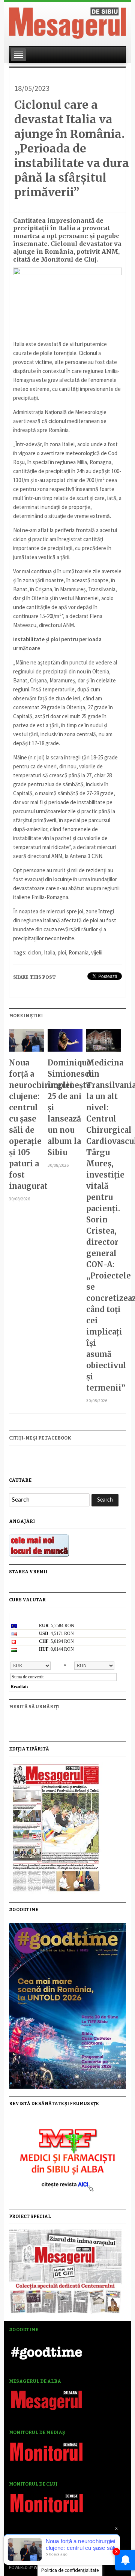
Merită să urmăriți (34, 1707)
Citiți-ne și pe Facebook (40, 1438)
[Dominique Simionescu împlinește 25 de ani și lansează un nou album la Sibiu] (65, 1043)
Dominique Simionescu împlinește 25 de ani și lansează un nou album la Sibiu (65, 1107)
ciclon (34, 952)
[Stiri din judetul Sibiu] (67, 22)
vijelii (97, 952)
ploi (62, 952)
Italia (49, 952)
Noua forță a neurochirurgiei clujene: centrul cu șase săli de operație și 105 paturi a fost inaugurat (26, 1124)
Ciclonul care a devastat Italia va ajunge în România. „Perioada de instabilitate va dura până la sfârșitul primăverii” (72, 148)
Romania (79, 952)
